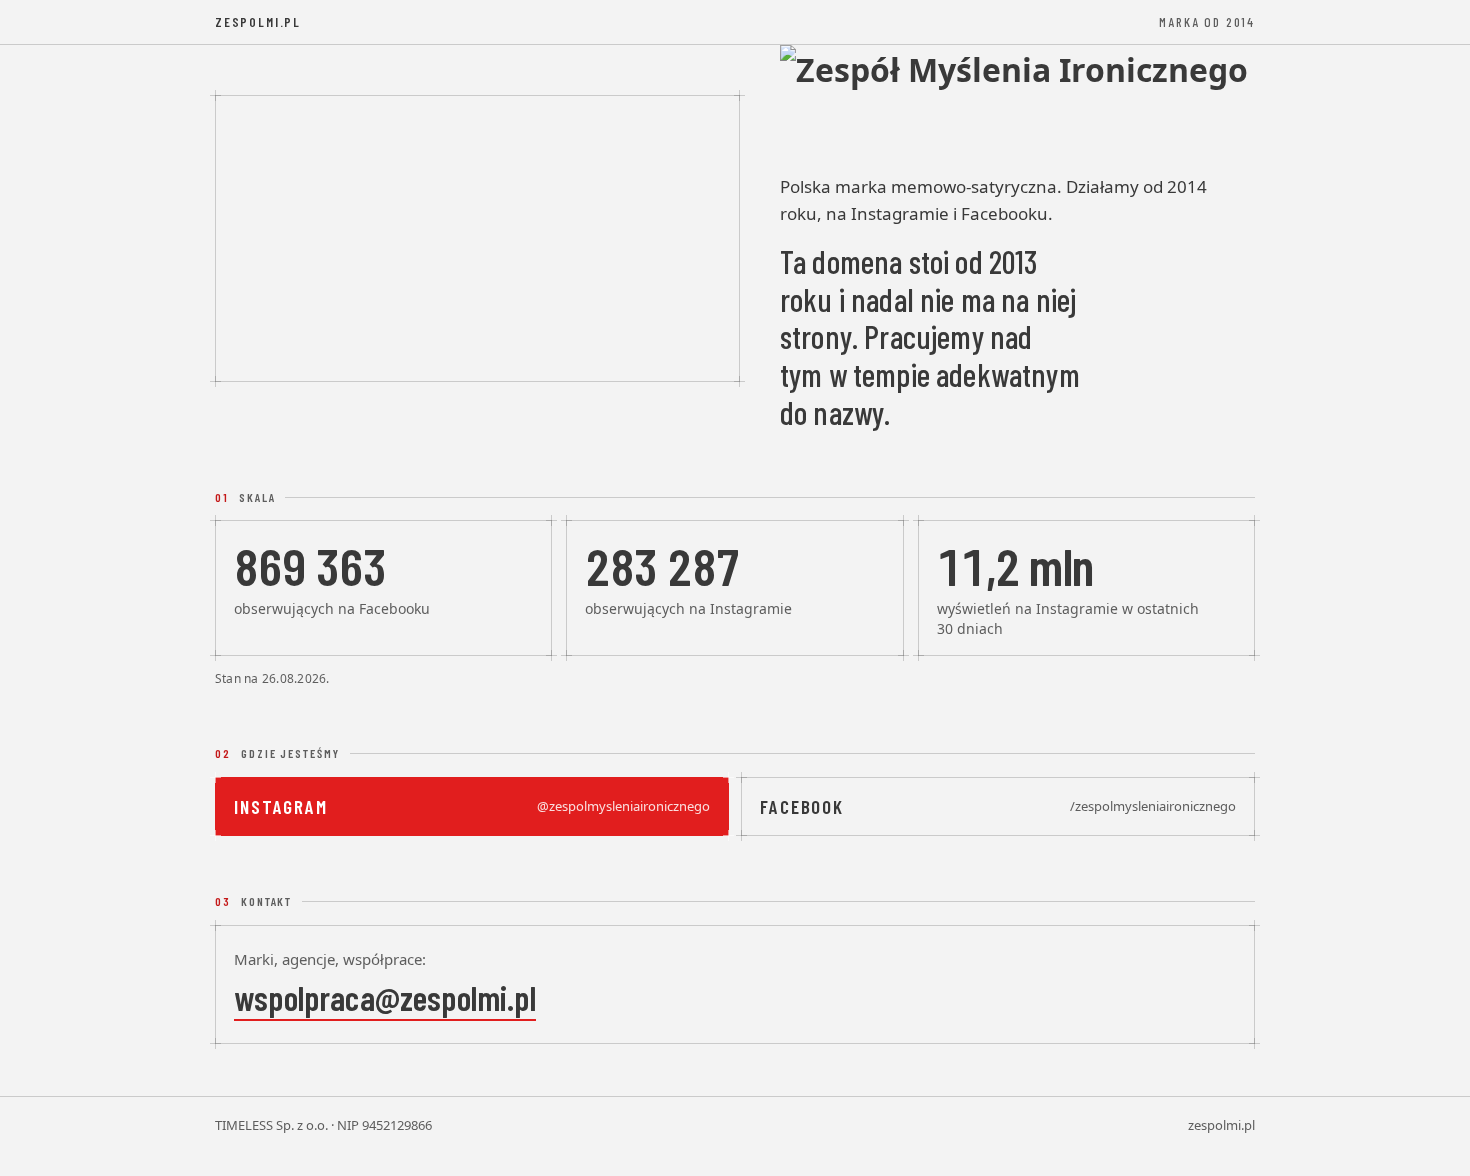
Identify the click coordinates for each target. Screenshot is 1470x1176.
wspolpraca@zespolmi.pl (385, 997)
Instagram (472, 806)
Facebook (998, 806)
